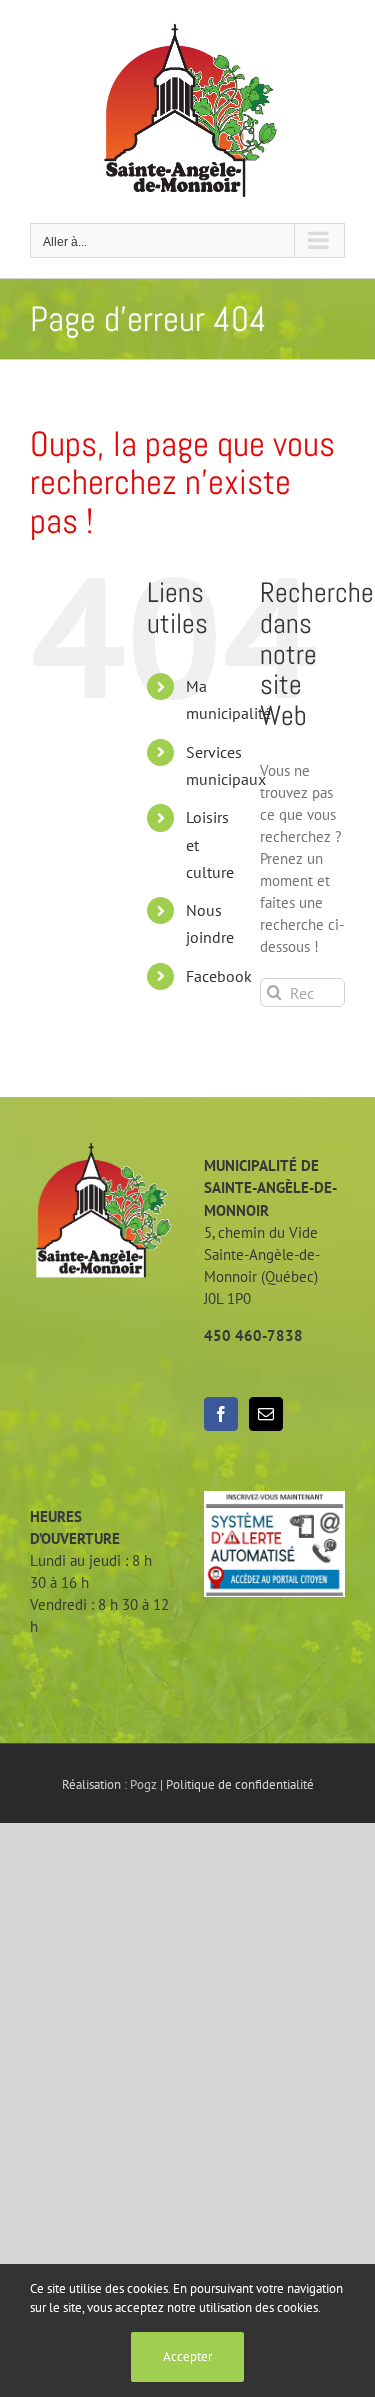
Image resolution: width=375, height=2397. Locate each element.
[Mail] (266, 1414)
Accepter (187, 2356)
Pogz (143, 1784)
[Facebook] (221, 1414)
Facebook (219, 976)
